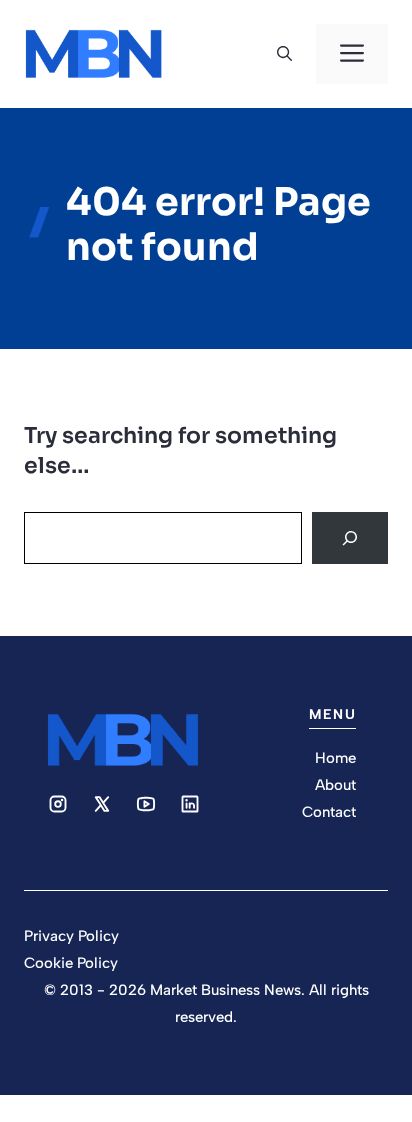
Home (335, 758)
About (335, 785)
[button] (284, 54)
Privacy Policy (71, 936)
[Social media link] (58, 804)
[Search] (350, 538)
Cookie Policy (71, 963)
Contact (329, 812)
